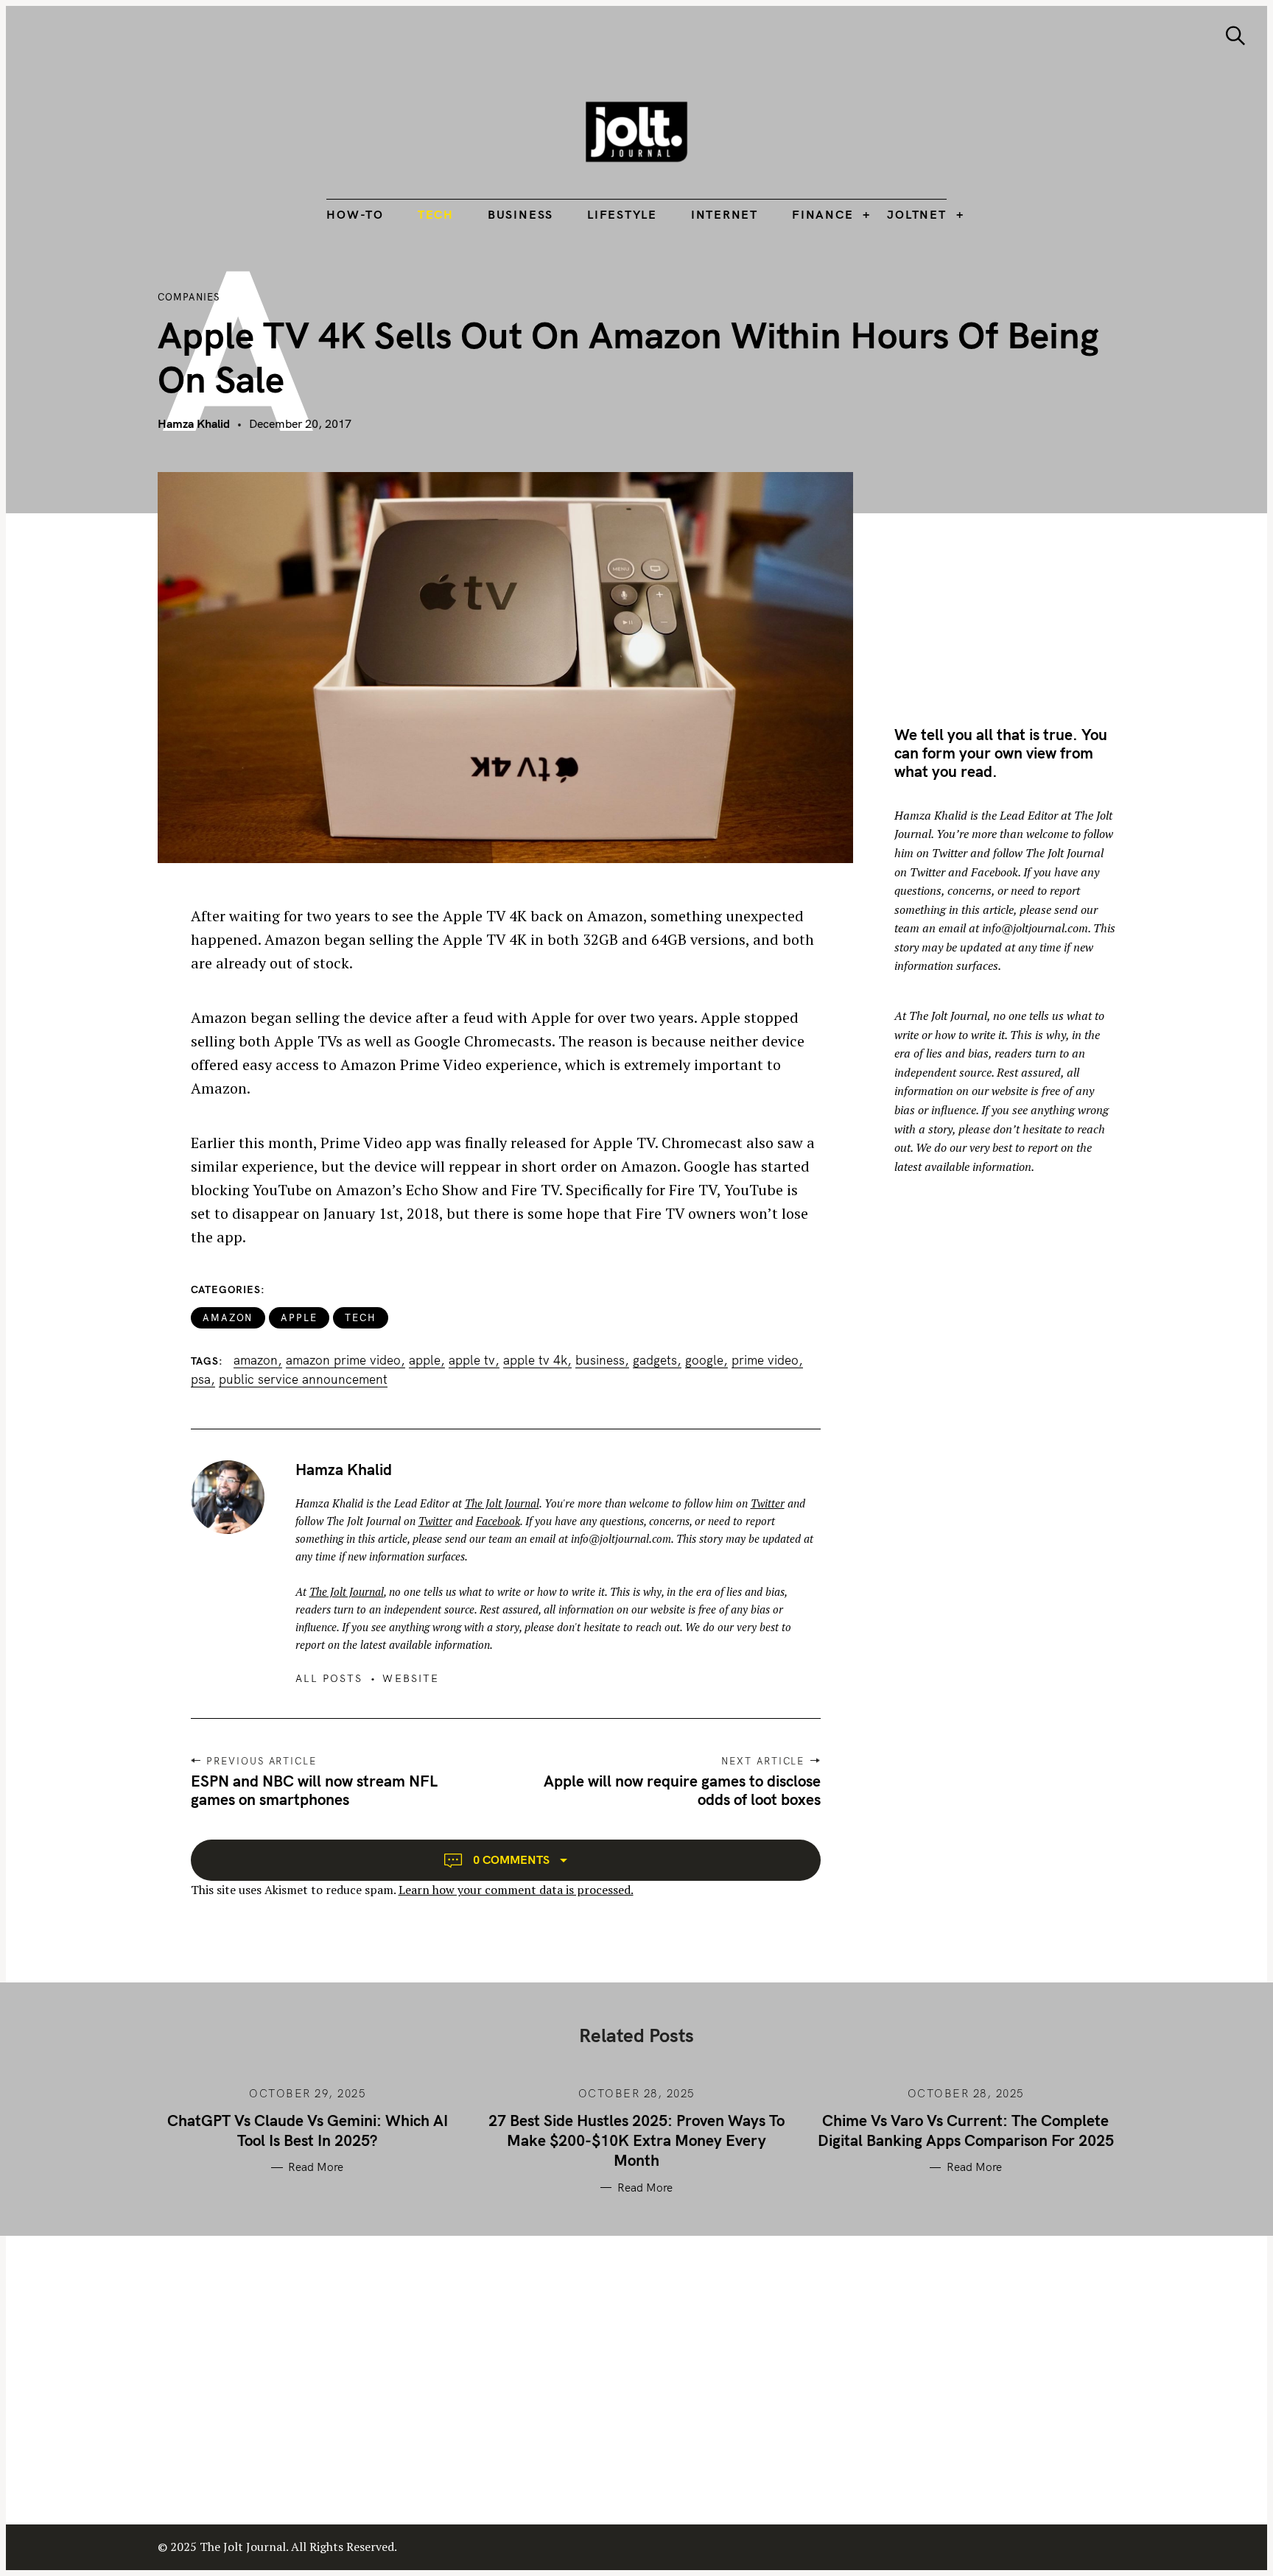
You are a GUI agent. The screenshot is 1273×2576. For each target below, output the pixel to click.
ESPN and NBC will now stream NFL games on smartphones (314, 1790)
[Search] (1235, 36)
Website (411, 1678)
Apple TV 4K (535, 1360)
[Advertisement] (1018, 575)
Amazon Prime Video (343, 1360)
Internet (725, 214)
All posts (329, 1678)
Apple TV (472, 1360)
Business (520, 214)
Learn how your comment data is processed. (516, 1890)
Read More (316, 2167)
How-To (355, 214)
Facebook (498, 1521)
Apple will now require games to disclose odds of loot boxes (682, 1790)
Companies (189, 297)
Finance (823, 214)
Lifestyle (622, 214)
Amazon (228, 1317)
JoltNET (916, 214)
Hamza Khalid (194, 423)
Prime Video (765, 1360)
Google (704, 1360)
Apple (299, 1317)
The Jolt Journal (502, 1503)
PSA (201, 1379)
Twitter (768, 1503)
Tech (436, 214)
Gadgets (655, 1360)
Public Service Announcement (303, 1379)
